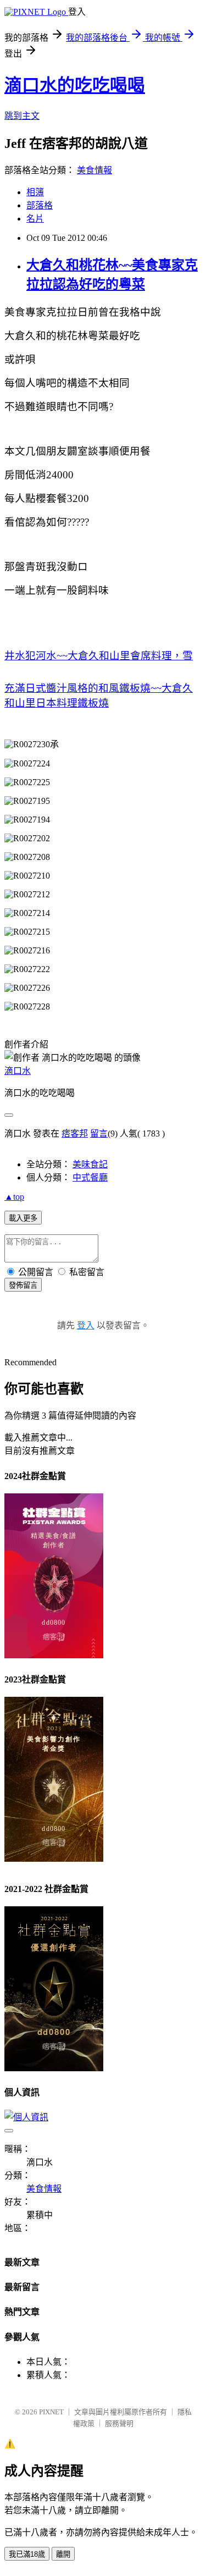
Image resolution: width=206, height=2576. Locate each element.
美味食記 (90, 1164)
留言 (99, 1133)
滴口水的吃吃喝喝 (75, 85)
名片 (35, 219)
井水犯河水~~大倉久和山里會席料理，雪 (99, 656)
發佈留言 (23, 1285)
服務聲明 (119, 2423)
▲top (14, 1197)
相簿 (35, 192)
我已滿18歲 (27, 2554)
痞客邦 (75, 1133)
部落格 (40, 205)
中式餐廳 (90, 1177)
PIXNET (51, 2412)
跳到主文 (22, 116)
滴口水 (18, 1071)
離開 (63, 2554)
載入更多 (23, 1218)
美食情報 (94, 170)
